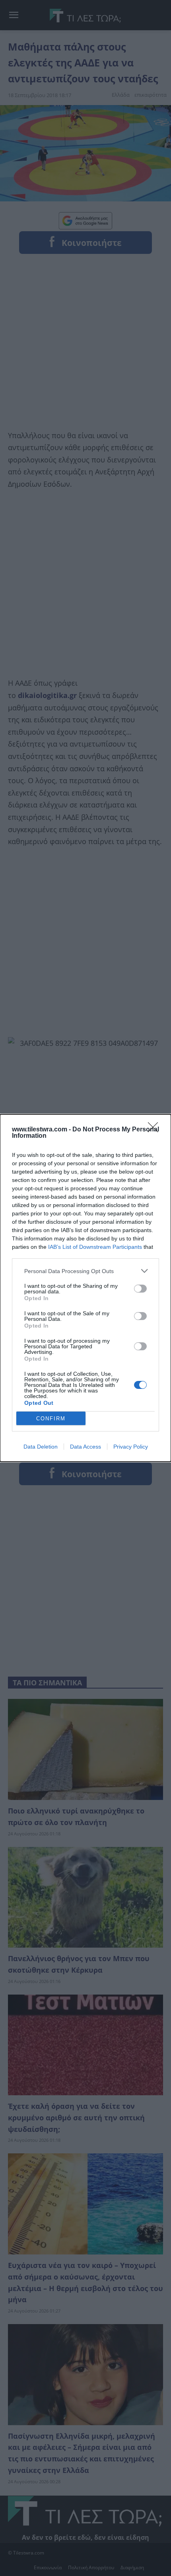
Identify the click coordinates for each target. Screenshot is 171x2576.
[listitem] (85, 1271)
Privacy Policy (131, 1447)
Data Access (85, 1447)
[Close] (155, 1130)
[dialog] (85, 1288)
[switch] (140, 1289)
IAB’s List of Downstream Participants (95, 1247)
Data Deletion (41, 1447)
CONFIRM (51, 1419)
